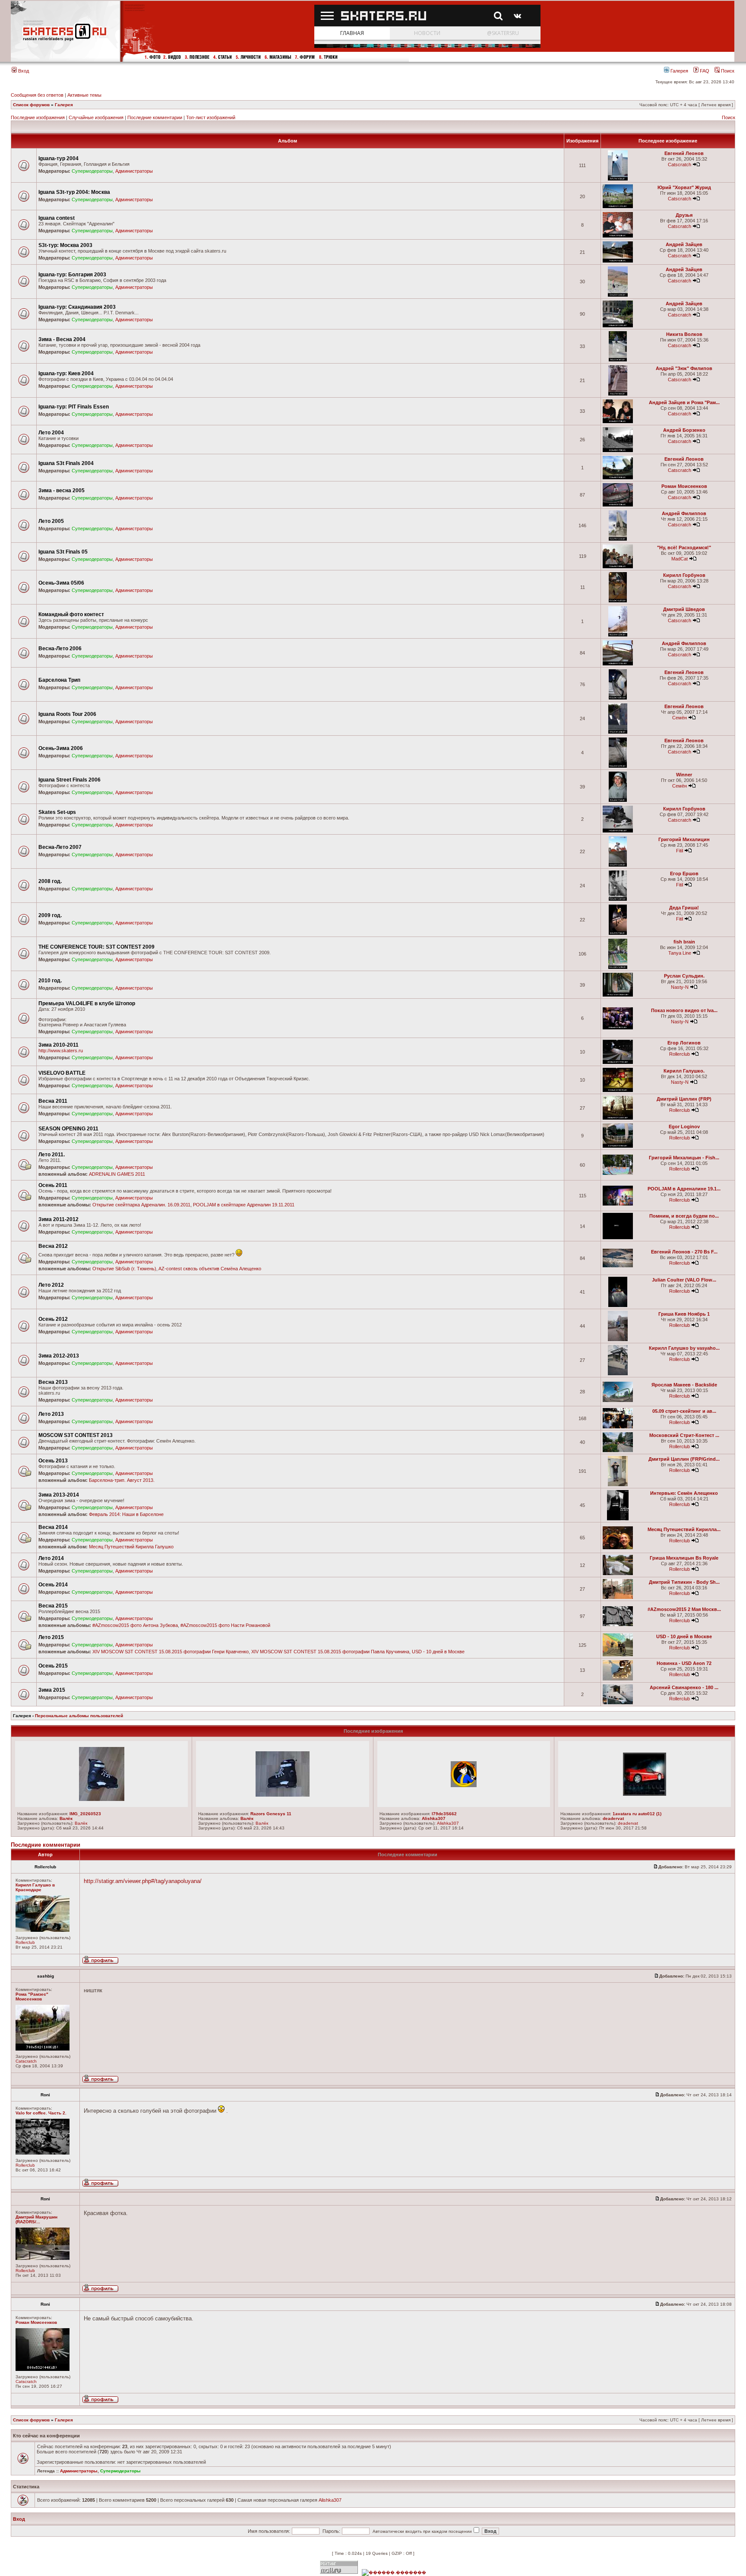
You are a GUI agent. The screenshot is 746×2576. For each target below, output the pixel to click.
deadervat (613, 1818)
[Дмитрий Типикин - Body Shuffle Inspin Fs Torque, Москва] (618, 1597)
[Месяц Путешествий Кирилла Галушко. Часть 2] (618, 1548)
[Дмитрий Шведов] (618, 635)
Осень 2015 (53, 1666)
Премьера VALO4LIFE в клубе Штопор (87, 1003)
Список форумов (31, 105)
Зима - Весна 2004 (62, 339)
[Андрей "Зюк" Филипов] (618, 394)
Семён (680, 718)
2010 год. (50, 981)
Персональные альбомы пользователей (79, 1716)
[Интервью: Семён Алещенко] (618, 1519)
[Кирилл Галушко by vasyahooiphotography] (618, 1374)
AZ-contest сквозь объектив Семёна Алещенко (210, 1269)
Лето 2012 (51, 1285)
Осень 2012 (53, 1319)
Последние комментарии (155, 117)
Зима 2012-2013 (59, 1356)
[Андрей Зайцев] (618, 261)
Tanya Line (680, 953)
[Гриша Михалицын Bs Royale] (618, 1574)
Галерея (679, 71)
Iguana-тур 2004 (58, 158)
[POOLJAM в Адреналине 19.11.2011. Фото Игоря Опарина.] (618, 1204)
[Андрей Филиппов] (618, 539)
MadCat (680, 559)
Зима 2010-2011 (58, 1045)
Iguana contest (57, 218)
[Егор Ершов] (618, 899)
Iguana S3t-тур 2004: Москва (74, 192)
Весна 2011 (53, 1101)
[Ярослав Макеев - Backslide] (618, 1400)
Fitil (680, 851)
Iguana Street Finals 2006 (70, 780)
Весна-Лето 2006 (60, 649)
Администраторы (134, 171)
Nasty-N (680, 987)
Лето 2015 (51, 1637)
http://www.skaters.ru (61, 1051)
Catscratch (680, 165)
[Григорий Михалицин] (618, 865)
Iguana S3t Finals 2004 (66, 463)
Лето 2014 (51, 1558)
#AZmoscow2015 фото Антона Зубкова (135, 1625)
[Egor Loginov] (618, 1146)
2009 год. (50, 915)
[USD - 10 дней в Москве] (618, 1655)
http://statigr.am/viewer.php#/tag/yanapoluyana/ (143, 1881)
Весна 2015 (53, 1606)
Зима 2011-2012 (58, 1219)
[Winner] (618, 800)
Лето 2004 (51, 433)
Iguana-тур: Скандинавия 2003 (77, 307)
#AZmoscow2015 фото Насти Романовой (225, 1625)
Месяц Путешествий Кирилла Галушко (131, 1547)
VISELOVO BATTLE (62, 1073)
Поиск (727, 71)
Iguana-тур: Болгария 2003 (72, 275)
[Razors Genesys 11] (283, 1795)
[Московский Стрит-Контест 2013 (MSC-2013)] (618, 1451)
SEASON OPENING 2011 (68, 1129)
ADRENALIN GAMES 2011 (117, 1174)
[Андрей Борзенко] (618, 451)
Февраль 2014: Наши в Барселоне (126, 1514)
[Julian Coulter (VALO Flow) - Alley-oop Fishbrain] (618, 1305)
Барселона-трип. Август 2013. (122, 1480)
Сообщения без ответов (37, 95)
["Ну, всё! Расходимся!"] (618, 567)
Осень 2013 (53, 1461)
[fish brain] (618, 967)
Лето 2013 (51, 1414)
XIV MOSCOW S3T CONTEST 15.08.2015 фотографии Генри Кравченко (171, 1652)
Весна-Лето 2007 (60, 847)
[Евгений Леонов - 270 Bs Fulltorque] (618, 1266)
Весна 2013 (53, 1382)
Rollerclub (680, 1054)
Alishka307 (434, 1818)
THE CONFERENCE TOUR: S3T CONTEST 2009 (96, 947)
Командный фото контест (71, 614)
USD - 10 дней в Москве (438, 1652)
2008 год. (50, 881)
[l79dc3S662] (464, 1785)
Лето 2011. (52, 1155)
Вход (23, 71)
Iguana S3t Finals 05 (63, 552)
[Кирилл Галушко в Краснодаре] (43, 1930)
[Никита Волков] (618, 360)
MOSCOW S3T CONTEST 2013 (76, 1435)
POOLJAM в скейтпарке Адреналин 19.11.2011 (244, 1205)
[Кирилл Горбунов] (618, 601)
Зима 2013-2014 (59, 1495)
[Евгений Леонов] (618, 179)
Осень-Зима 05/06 (61, 583)
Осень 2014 (53, 1585)
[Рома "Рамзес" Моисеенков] (43, 2049)
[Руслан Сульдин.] (618, 995)
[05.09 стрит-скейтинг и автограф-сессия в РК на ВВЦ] (618, 1427)
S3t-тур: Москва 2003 (65, 245)
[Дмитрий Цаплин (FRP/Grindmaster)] (618, 1485)
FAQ (704, 71)
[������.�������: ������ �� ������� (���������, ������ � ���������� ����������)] (394, 2573)
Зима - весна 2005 (62, 491)
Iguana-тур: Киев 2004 (66, 373)
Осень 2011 (53, 1185)
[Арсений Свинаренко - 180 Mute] (618, 1703)
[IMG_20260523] (102, 1799)
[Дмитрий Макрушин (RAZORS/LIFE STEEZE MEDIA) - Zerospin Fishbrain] (43, 2258)
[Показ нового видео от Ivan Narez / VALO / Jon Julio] (618, 1028)
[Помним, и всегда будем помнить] (618, 1238)
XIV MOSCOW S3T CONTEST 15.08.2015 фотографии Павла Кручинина (330, 1652)
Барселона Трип (59, 680)
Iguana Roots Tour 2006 (67, 714)
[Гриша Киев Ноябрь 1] (618, 1340)
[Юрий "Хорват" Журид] (618, 207)
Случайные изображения (96, 117)
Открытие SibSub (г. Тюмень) (124, 1269)
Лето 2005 (51, 521)
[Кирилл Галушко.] (618, 1090)
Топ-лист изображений (211, 117)
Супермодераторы (92, 171)
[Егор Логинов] (618, 1062)
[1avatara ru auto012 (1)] (645, 1794)
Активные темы (84, 95)
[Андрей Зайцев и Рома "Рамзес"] (618, 422)
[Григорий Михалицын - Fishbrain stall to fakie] (618, 1173)
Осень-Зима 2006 (61, 748)
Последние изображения (38, 117)
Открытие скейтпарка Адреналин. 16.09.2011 (141, 1205)
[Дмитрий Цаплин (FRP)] (618, 1118)
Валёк (66, 1818)
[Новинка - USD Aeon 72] (618, 1679)
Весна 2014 (53, 1527)
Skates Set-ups (57, 812)
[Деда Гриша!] (618, 933)
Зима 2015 (52, 1690)
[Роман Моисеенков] (618, 505)
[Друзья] (618, 236)
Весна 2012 (53, 1246)
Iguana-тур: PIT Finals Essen (74, 407)
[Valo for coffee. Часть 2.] (43, 2153)
